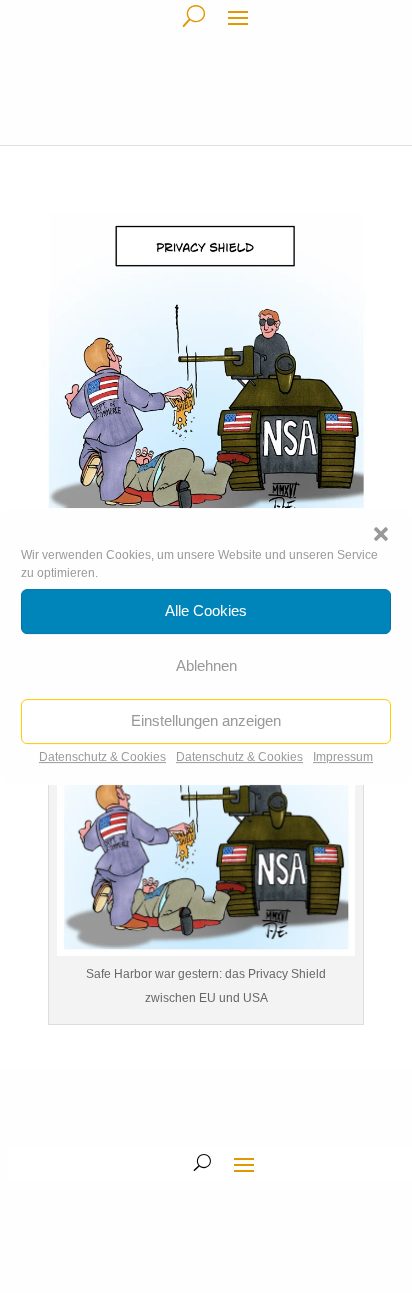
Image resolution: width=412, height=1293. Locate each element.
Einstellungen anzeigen (206, 720)
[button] (381, 534)
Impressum (343, 757)
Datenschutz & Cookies (102, 757)
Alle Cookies (206, 610)
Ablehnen (206, 665)
